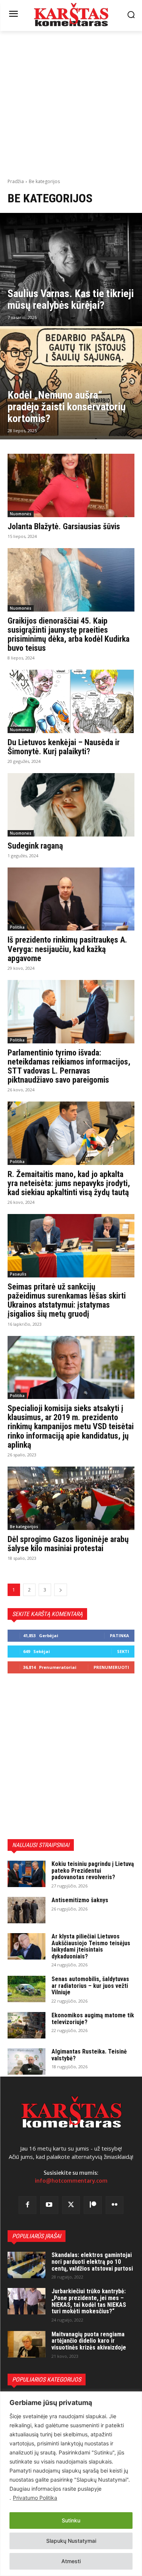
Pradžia (16, 181)
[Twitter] (71, 2205)
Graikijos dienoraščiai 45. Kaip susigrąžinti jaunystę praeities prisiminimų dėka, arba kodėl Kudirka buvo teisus (69, 635)
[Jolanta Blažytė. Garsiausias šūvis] (71, 485)
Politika (17, 927)
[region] (71, 2484)
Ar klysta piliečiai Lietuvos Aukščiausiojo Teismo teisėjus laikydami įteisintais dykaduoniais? (91, 1946)
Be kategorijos (24, 1527)
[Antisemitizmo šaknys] (27, 1910)
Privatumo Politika (35, 2498)
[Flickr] (115, 2205)
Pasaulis (18, 1274)
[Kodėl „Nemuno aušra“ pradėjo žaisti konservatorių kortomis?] (71, 383)
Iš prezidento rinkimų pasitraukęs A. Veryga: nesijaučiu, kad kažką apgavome (67, 949)
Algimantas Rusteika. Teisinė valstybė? (89, 2055)
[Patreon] (93, 2205)
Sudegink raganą (35, 846)
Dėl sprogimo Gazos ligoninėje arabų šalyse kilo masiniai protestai (68, 1544)
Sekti (123, 1651)
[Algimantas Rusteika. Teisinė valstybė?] (27, 2061)
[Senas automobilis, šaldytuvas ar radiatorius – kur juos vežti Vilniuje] (27, 1989)
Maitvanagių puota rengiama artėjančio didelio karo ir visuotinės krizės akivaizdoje (89, 2341)
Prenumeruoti (111, 1667)
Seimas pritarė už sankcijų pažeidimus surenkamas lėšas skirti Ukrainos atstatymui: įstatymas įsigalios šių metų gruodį (67, 1300)
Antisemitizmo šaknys (80, 1900)
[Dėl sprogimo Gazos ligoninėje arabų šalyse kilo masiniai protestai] (71, 1498)
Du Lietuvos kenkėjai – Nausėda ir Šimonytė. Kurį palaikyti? (64, 747)
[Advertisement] (71, 104)
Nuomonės (21, 514)
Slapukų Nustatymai (71, 2541)
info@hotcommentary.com (71, 2181)
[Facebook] (28, 2205)
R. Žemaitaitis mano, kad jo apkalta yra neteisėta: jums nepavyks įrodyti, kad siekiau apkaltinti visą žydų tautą (69, 1183)
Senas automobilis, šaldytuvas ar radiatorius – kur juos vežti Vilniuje (90, 1986)
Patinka (119, 1635)
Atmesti (71, 2561)
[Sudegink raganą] (71, 805)
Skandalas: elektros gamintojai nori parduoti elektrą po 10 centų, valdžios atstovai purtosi (92, 2262)
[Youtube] (49, 2205)
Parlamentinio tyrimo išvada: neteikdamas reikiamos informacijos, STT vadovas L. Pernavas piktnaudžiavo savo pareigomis (69, 1066)
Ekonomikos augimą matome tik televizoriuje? (93, 2019)
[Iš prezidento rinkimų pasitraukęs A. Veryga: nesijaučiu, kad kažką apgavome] (71, 899)
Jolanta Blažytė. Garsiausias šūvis (64, 526)
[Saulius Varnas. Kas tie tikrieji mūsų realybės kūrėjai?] (71, 270)
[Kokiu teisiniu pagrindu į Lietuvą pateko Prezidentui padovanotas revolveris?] (27, 1874)
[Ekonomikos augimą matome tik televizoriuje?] (27, 2025)
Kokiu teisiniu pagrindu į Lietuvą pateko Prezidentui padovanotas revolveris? (93, 1870)
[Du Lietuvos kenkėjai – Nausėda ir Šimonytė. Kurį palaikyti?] (71, 701)
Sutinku (71, 2520)
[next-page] (61, 1590)
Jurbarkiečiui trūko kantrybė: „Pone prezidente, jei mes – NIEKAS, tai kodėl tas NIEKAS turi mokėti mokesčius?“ (89, 2301)
